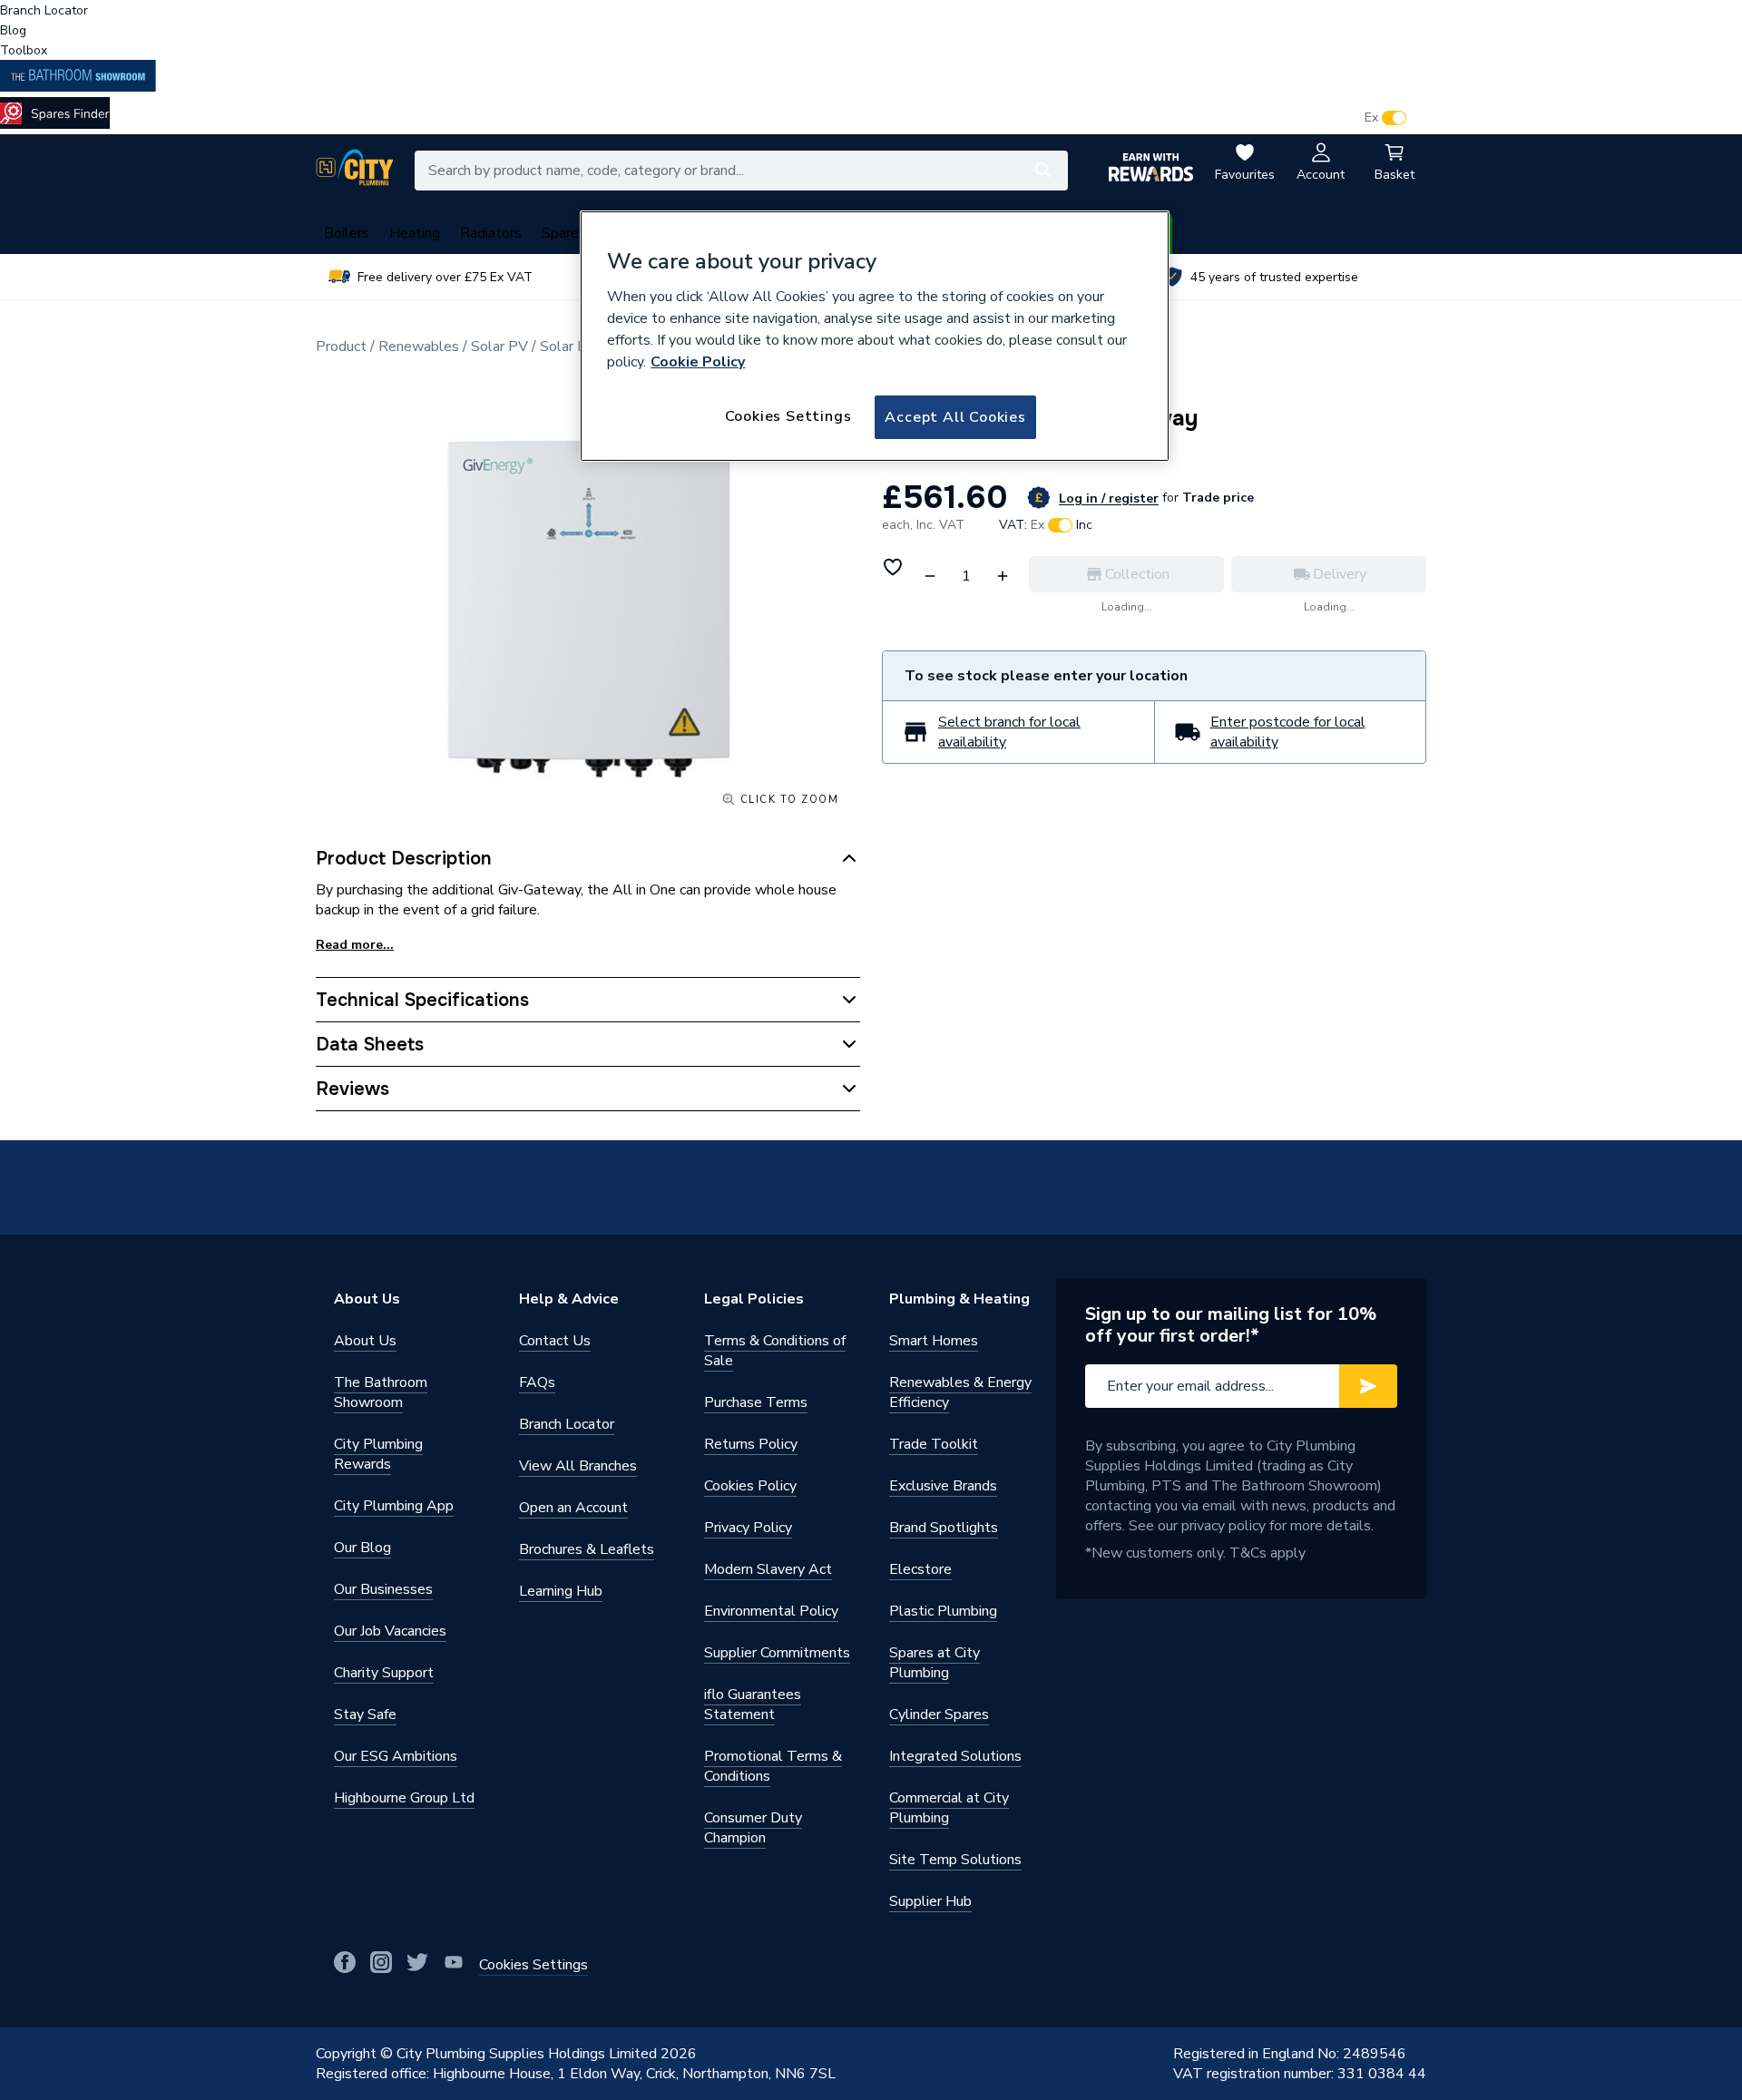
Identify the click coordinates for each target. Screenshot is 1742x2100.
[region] (875, 337)
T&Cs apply (1267, 1553)
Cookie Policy (698, 362)
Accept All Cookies (955, 417)
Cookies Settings (788, 416)
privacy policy (1223, 1526)
